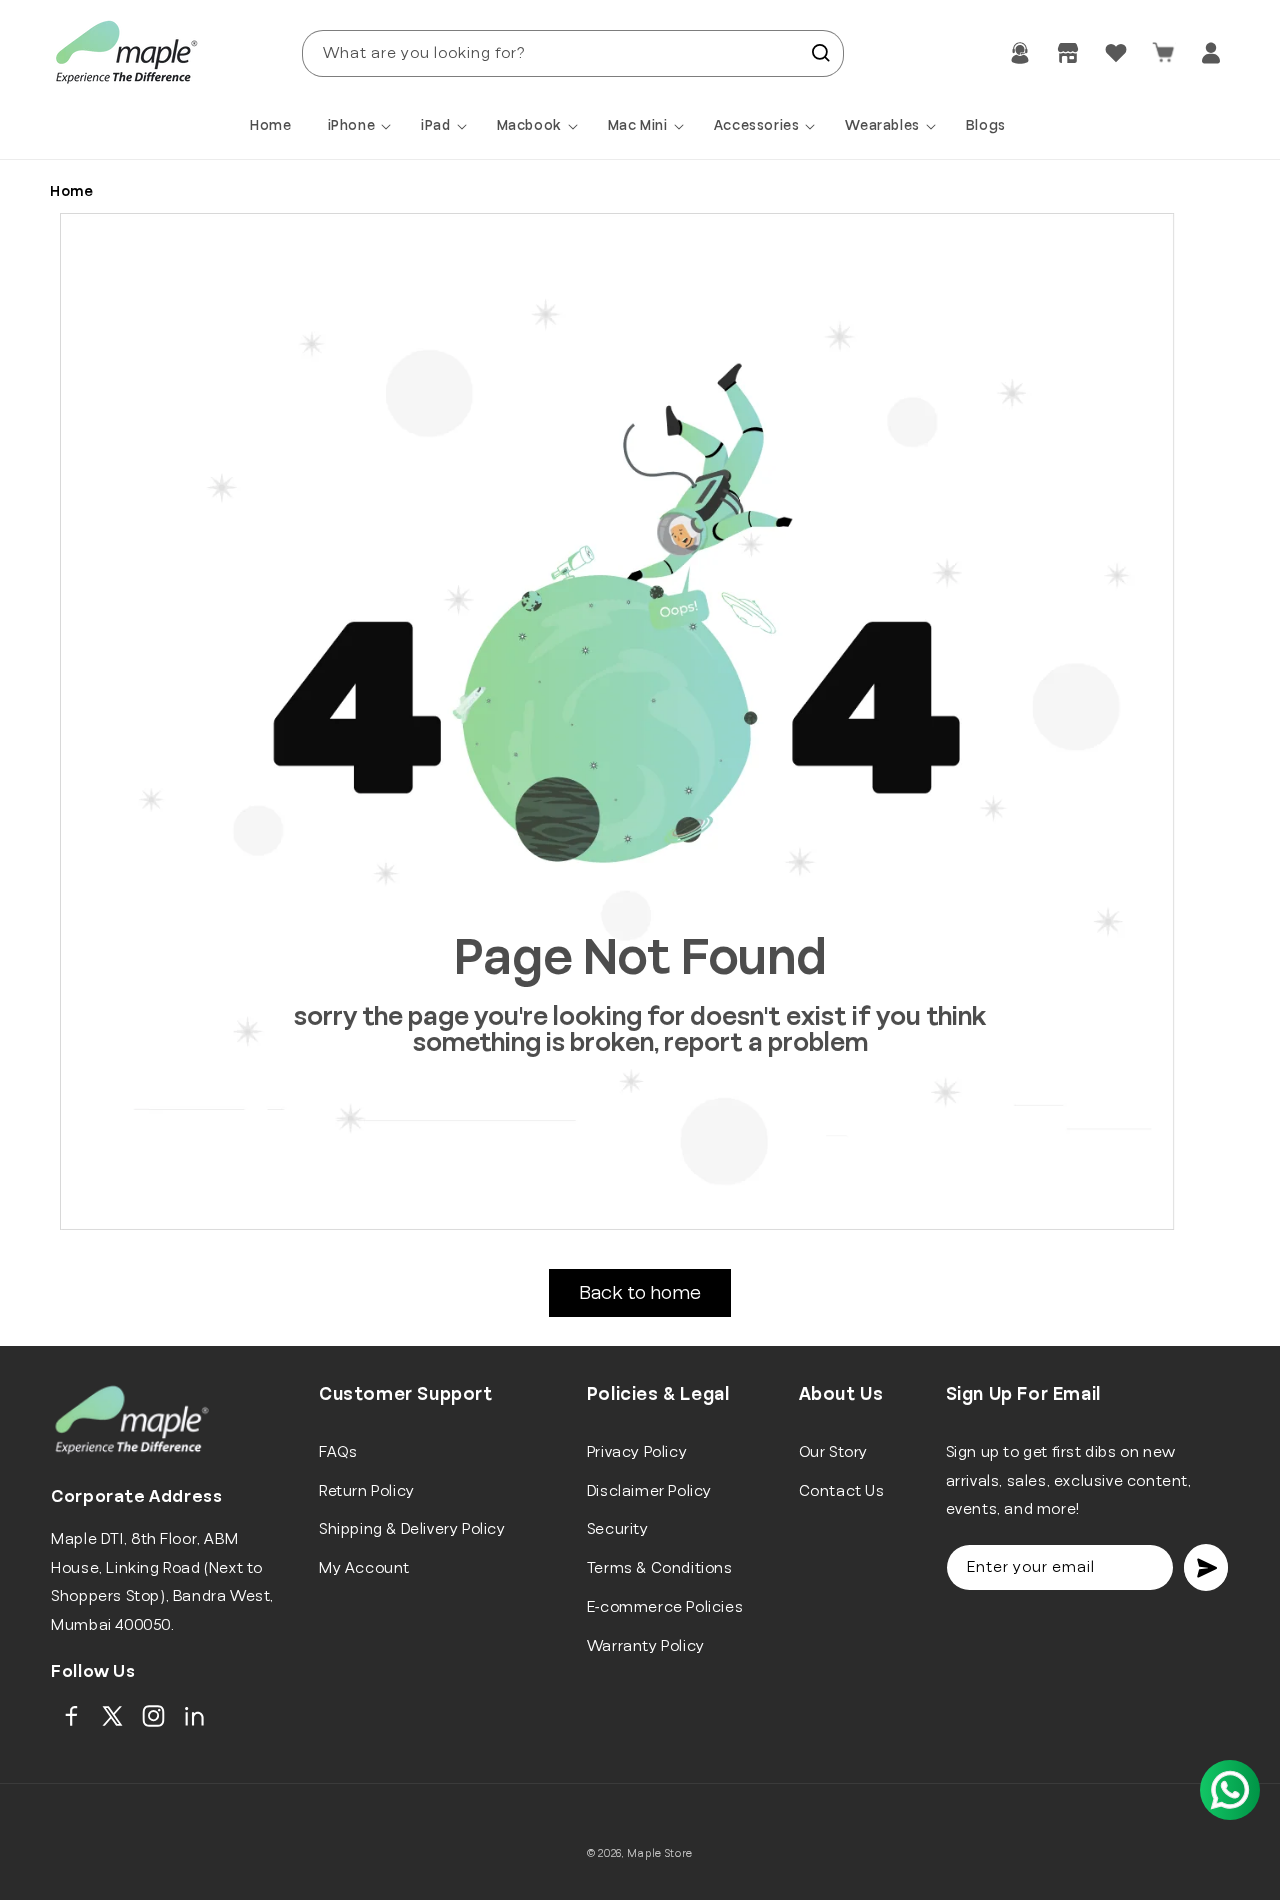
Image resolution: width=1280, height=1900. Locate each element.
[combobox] (573, 53)
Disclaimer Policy (649, 1491)
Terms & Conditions (660, 1568)
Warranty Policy (646, 1646)
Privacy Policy (637, 1452)
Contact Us (842, 1491)
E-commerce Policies (665, 1607)
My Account (364, 1568)
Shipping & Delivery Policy (412, 1529)
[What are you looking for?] (821, 53)
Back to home (640, 1293)
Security (618, 1529)
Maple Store (660, 1853)
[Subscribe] (1206, 1567)
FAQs (338, 1452)
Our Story (833, 1452)
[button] (363, 126)
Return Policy (367, 1491)
